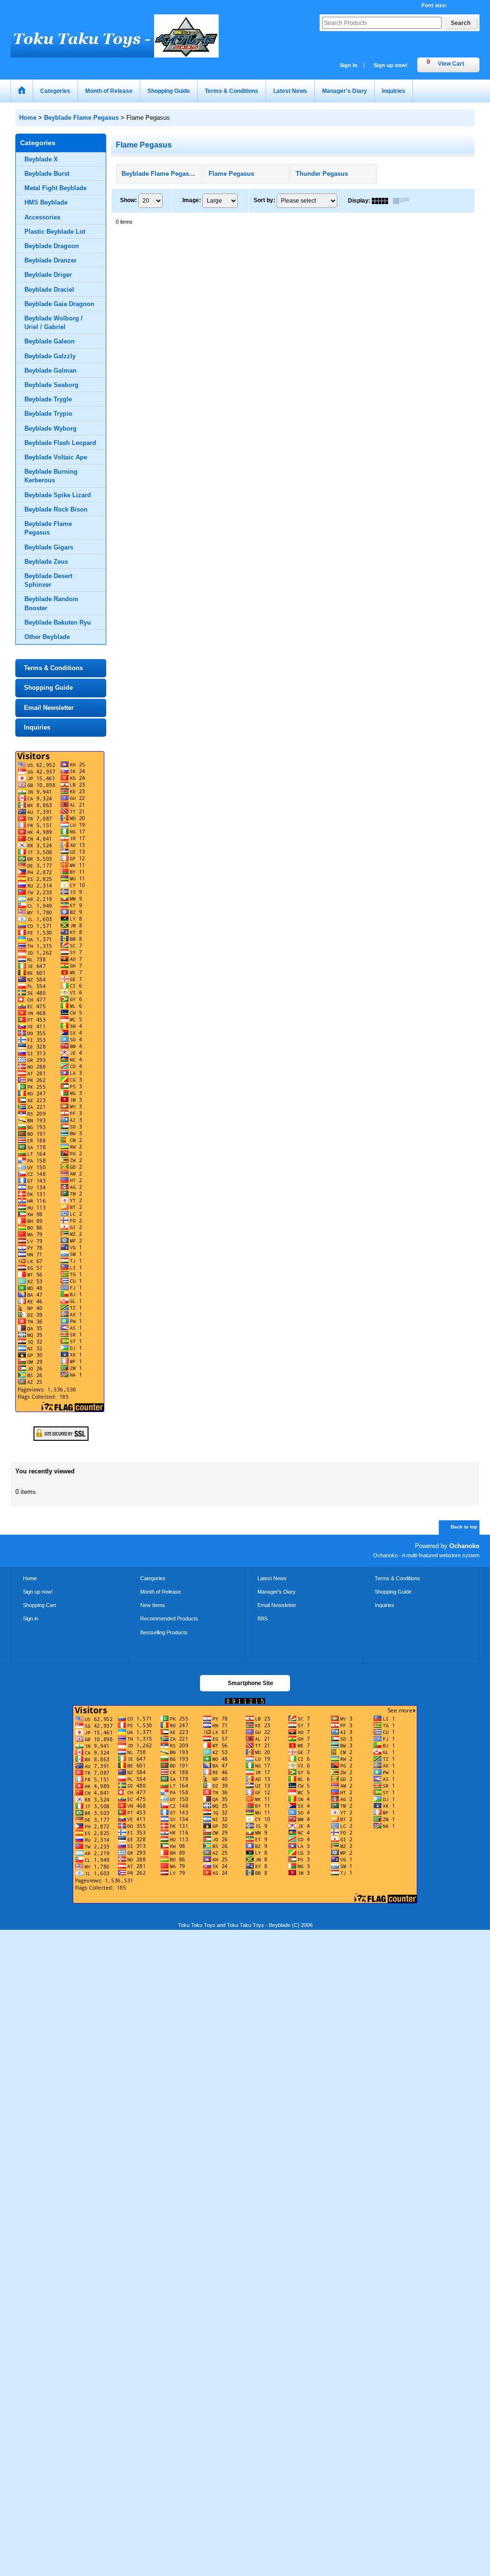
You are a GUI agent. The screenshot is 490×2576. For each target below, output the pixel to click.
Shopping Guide (48, 688)
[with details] (403, 201)
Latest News (272, 1578)
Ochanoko (464, 1546)
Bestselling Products (164, 1632)
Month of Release (161, 1592)
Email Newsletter (49, 708)
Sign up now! (391, 65)
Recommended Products (169, 1619)
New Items (153, 1605)
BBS (262, 1619)
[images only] (382, 201)
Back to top (464, 1527)
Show (128, 200)
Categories (153, 1578)
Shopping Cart (39, 1605)
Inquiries (37, 727)
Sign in (349, 65)
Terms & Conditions (53, 668)
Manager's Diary (277, 1592)
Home (30, 1578)
